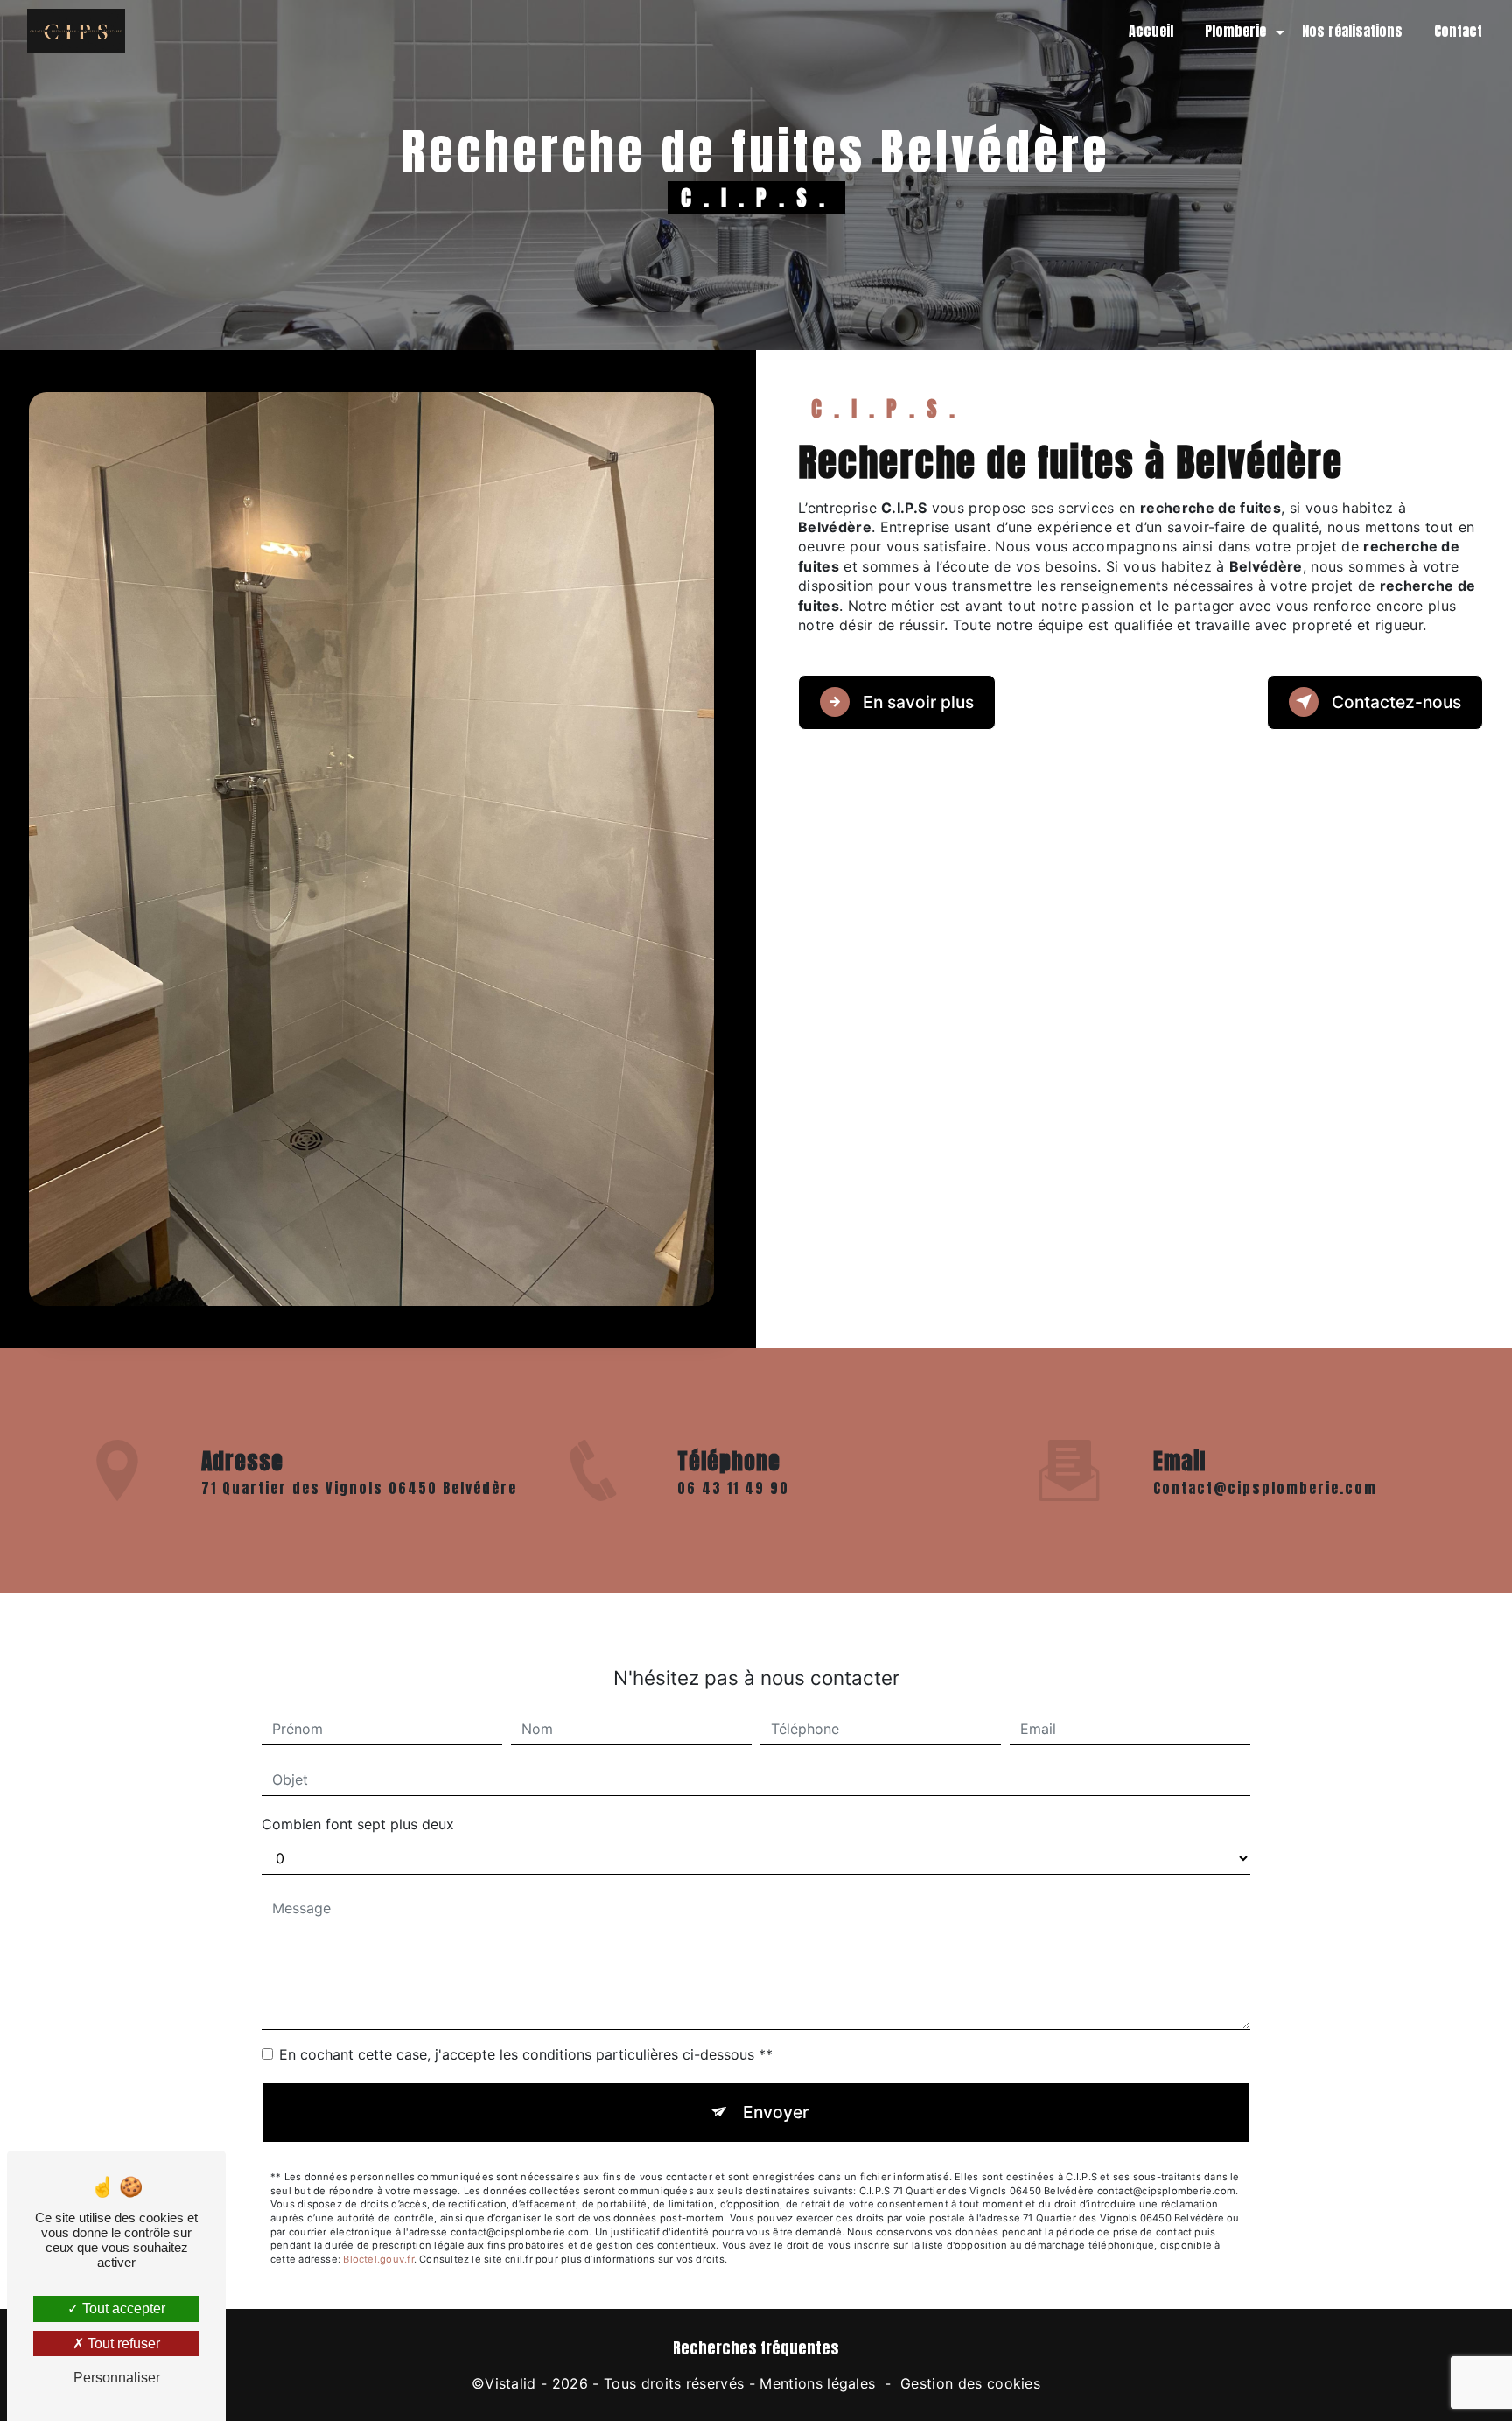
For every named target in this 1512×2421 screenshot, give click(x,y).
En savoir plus (916, 702)
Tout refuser (122, 2344)
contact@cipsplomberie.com (1265, 1488)
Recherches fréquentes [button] (756, 2348)
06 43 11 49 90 (733, 1488)
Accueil (1151, 31)
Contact (1458, 31)
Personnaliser (117, 2378)
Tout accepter (122, 2309)
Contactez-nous (1394, 702)
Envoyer (776, 2112)
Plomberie (1235, 31)
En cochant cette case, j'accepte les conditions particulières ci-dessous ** (526, 2054)
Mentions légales (817, 2383)
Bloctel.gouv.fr (378, 2259)
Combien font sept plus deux (358, 1824)
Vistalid (511, 2383)
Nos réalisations (1352, 31)
